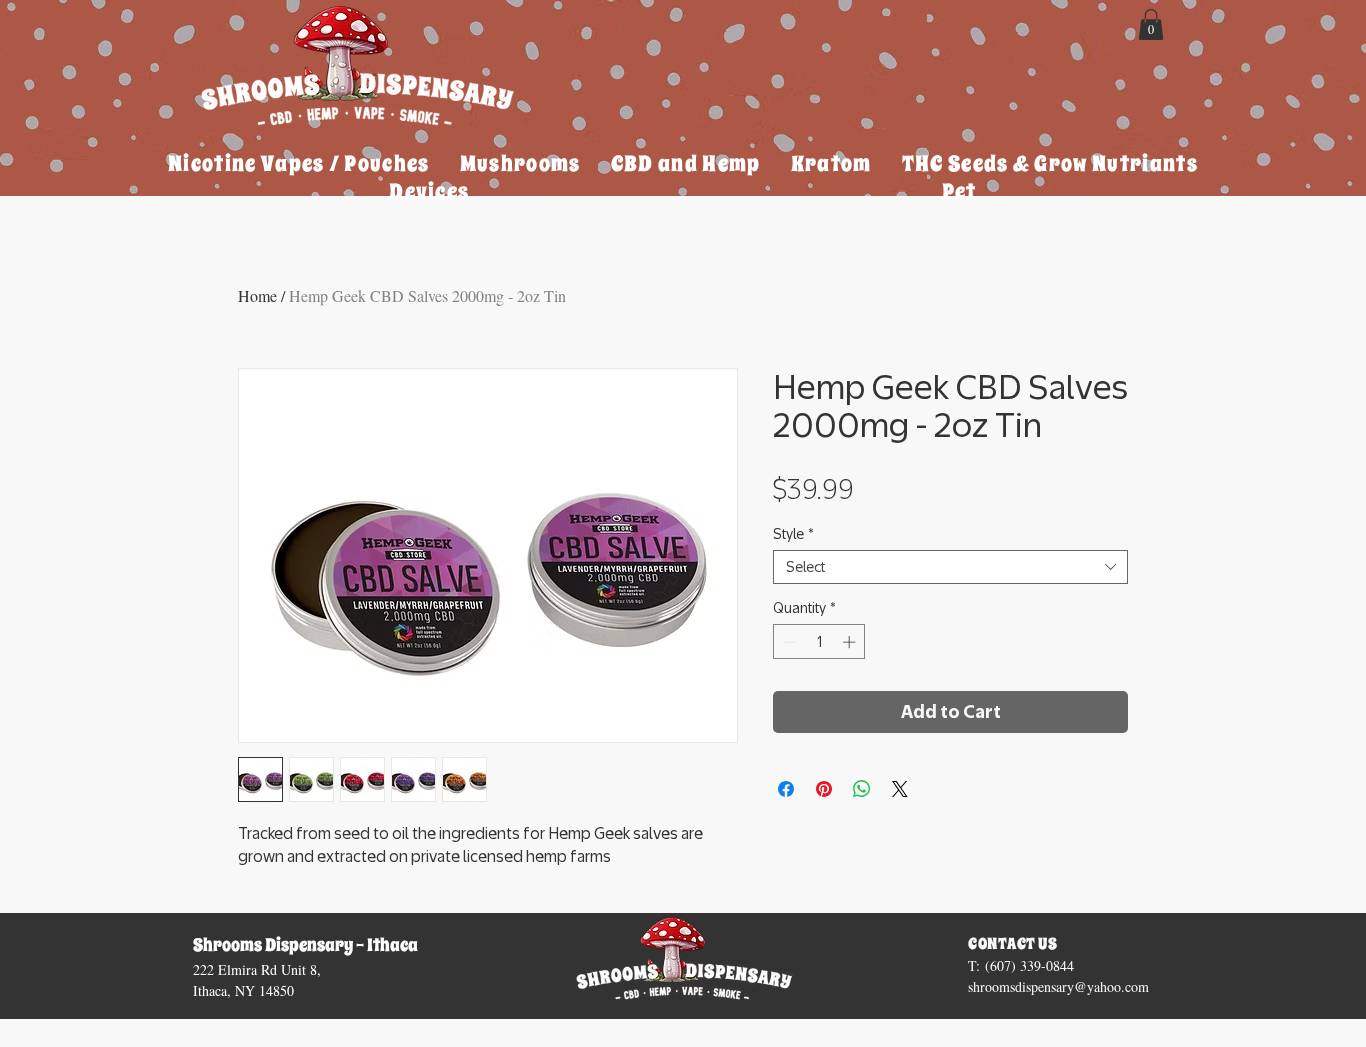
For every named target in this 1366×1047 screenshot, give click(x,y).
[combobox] (950, 567)
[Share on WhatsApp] (862, 789)
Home (257, 295)
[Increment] (851, 642)
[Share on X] (900, 789)
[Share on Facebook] (786, 789)
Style (793, 534)
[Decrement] (788, 642)
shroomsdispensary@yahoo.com (1058, 986)
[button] (1151, 24)
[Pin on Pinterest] (824, 789)
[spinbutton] (819, 642)
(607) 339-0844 (1029, 965)
